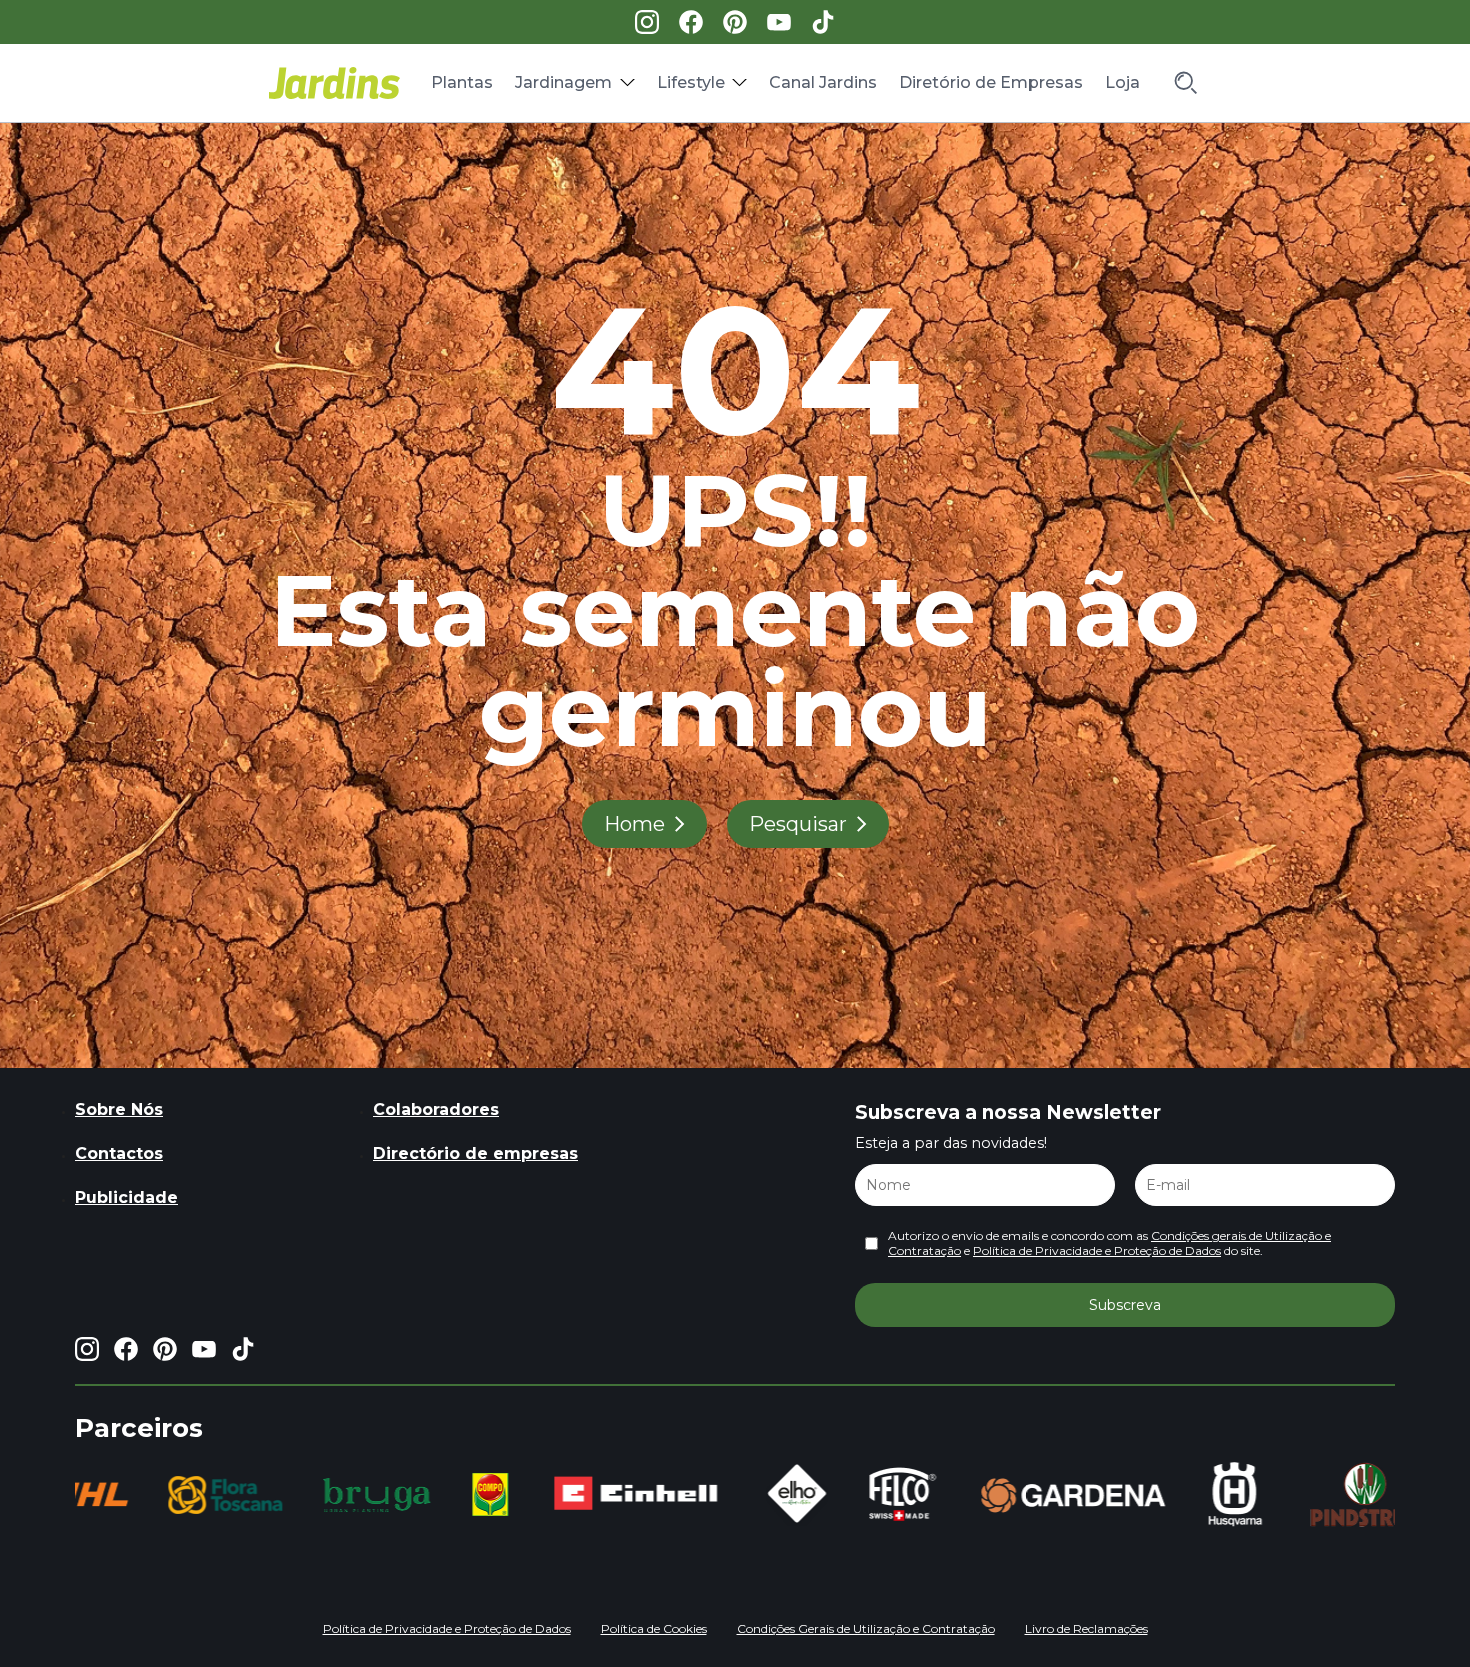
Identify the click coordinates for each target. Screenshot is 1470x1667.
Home (634, 824)
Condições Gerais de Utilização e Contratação (866, 1628)
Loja (1122, 82)
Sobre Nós (119, 1109)
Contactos (119, 1153)
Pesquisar (798, 824)
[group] (195, 1495)
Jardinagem (563, 82)
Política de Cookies (654, 1628)
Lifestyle (691, 82)
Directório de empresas (475, 1153)
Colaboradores (436, 1109)
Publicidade (126, 1197)
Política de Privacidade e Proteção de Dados (1097, 1250)
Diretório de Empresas (991, 82)
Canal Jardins (823, 82)
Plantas (462, 82)
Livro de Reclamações (1086, 1628)
